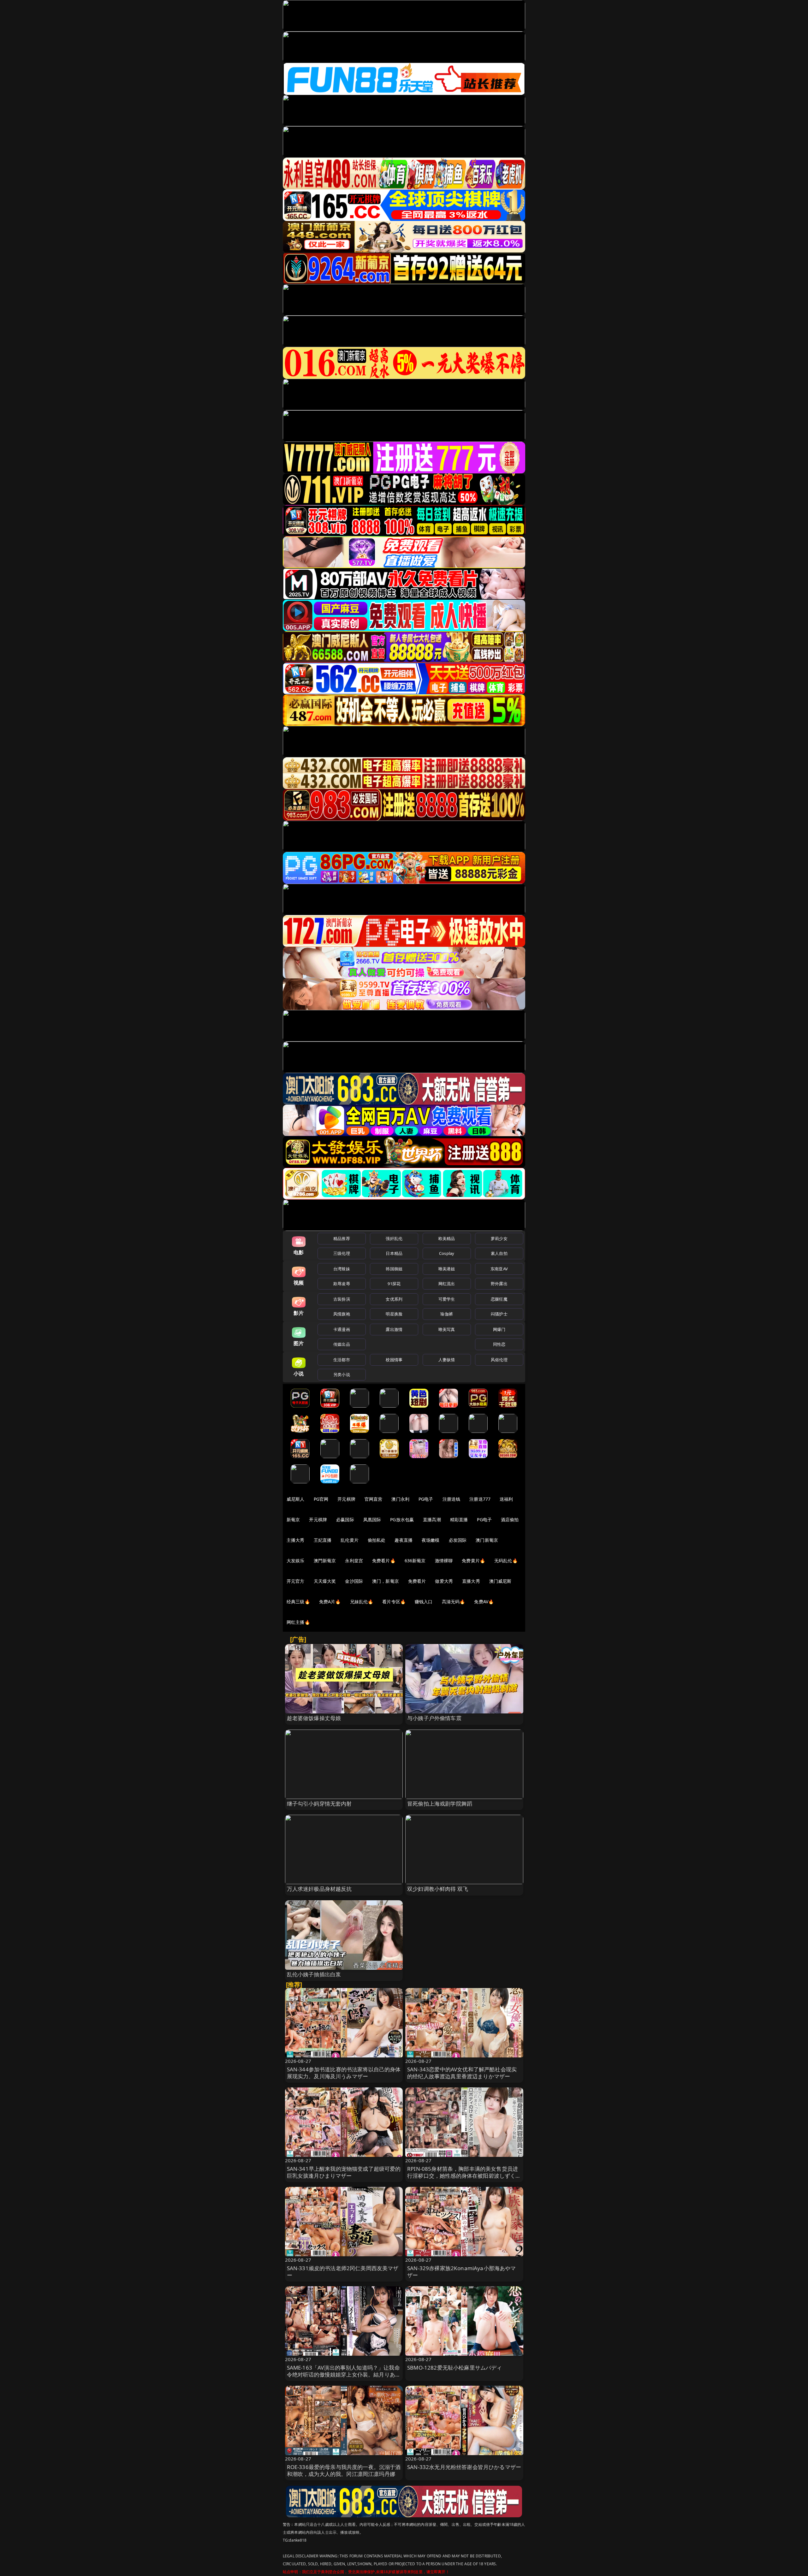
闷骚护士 (499, 1314)
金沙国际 (354, 1581)
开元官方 (296, 1581)
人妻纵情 (447, 1360)
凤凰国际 (372, 1519)
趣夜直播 (404, 1540)
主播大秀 (296, 1540)
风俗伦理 (499, 1360)
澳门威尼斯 (500, 1581)
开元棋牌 (346, 1499)
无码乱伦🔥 (506, 1561)
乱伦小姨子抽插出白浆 (314, 1974)
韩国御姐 (394, 1269)
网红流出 (447, 1284)
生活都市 (342, 1360)
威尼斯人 (296, 1499)
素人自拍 (499, 1253)
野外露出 (499, 1284)
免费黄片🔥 (473, 1561)
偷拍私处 (377, 1540)
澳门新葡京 (487, 1540)
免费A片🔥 (330, 1602)
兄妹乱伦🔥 (362, 1602)
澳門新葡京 (325, 1561)
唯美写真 (447, 1329)
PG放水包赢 (402, 1519)
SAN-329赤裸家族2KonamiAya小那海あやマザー (462, 2272)
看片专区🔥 (394, 1602)
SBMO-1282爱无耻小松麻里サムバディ (455, 2368)
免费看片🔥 (384, 1561)
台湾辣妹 (342, 1269)
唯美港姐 (447, 1269)
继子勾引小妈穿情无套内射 (319, 1804)
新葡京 (293, 1519)
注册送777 (480, 1499)
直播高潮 (432, 1519)
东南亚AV (499, 1269)
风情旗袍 (342, 1314)
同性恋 (499, 1344)
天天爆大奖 (325, 1581)
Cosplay (447, 1253)
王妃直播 (323, 1540)
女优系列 (394, 1299)
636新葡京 (415, 1561)
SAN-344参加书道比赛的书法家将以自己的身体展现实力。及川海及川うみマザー (344, 2073)
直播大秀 (471, 1581)
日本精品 (394, 1253)
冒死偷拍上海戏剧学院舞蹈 (440, 1804)
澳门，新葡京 (386, 1581)
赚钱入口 (424, 1602)
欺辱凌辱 (342, 1284)
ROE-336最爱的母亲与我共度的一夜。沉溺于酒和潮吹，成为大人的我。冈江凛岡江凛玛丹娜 (344, 2470)
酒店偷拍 (510, 1519)
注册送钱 (452, 1499)
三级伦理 (342, 1253)
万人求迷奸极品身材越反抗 (319, 1889)
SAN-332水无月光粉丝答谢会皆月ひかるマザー (464, 2467)
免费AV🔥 (484, 1602)
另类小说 (342, 1374)
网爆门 (499, 1329)
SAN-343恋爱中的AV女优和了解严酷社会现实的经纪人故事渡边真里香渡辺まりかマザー (462, 2073)
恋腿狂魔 (499, 1299)
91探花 (394, 1284)
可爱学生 (447, 1299)
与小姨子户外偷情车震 (434, 1718)
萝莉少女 (499, 1238)
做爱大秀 (444, 1581)
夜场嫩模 (431, 1540)
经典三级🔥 (298, 1602)
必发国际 (458, 1540)
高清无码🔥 (454, 1602)
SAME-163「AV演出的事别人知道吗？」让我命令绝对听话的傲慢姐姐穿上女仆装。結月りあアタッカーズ (344, 2374)
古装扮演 (342, 1299)
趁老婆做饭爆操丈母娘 (314, 1718)
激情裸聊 (444, 1561)
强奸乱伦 (394, 1238)
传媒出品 (342, 1344)
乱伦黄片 (350, 1540)
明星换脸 (394, 1314)
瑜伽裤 (446, 1314)
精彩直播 (459, 1519)
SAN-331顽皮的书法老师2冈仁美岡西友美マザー (343, 2272)
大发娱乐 (296, 1561)
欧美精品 (447, 1238)
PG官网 (321, 1499)
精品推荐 (342, 1238)
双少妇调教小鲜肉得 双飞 (438, 1889)
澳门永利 (400, 1499)
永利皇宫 (354, 1561)
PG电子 (426, 1499)
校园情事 (394, 1360)
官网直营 (374, 1499)
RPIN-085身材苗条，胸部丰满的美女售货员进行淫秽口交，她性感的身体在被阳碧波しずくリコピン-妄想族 (464, 2176)
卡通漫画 (342, 1329)
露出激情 (394, 1329)
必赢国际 (345, 1519)
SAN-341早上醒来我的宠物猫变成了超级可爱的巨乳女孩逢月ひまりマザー (344, 2172)
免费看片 (417, 1581)
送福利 (506, 1499)
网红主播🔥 (298, 1622)
